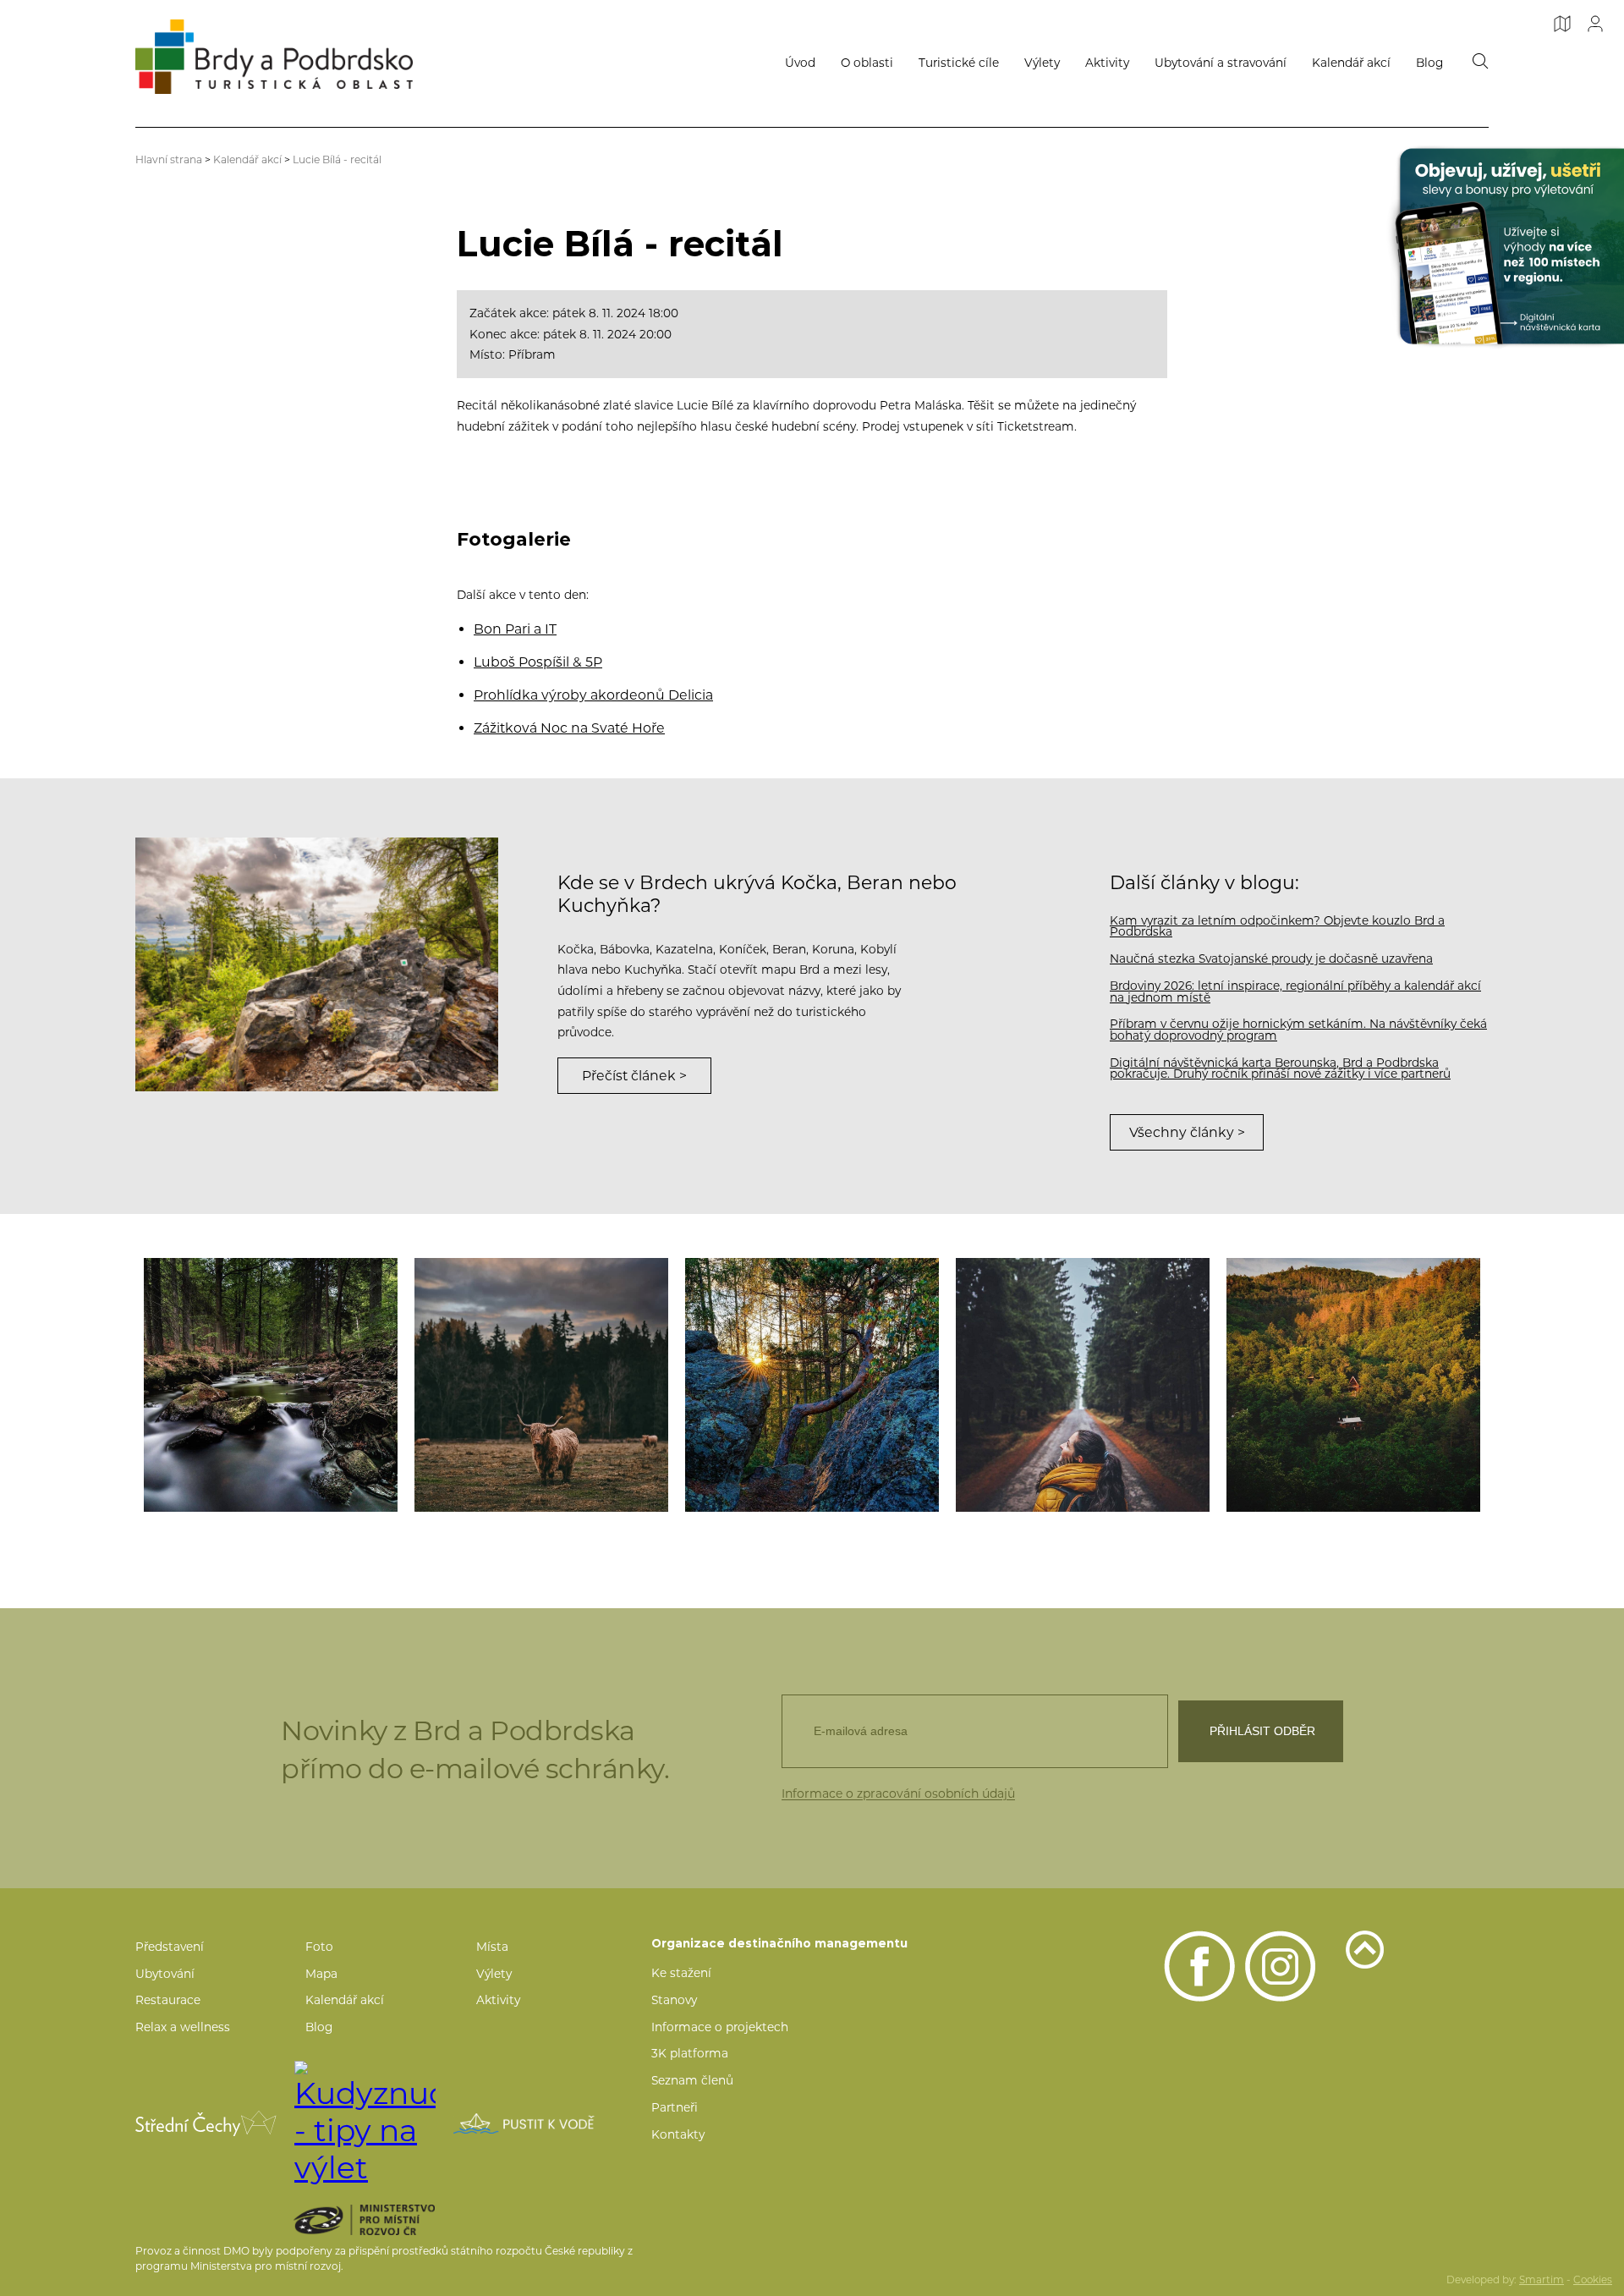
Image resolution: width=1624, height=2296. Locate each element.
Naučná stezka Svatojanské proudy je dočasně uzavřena (1271, 958)
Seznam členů (692, 2080)
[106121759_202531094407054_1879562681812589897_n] (812, 1385)
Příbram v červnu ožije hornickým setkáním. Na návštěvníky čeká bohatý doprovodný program (1298, 1030)
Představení (170, 1947)
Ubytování (165, 1974)
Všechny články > (1187, 1132)
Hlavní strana (169, 159)
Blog (1429, 63)
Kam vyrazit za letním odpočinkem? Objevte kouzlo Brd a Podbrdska (1277, 926)
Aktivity (1107, 63)
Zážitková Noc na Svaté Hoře (569, 728)
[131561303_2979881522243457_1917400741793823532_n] (541, 1385)
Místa (492, 1947)
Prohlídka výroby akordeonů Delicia (593, 695)
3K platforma (690, 2053)
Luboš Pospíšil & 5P (538, 662)
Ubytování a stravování (1221, 63)
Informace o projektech (720, 2027)
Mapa (321, 1974)
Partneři (675, 2107)
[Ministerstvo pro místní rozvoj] (394, 2220)
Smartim (1542, 2280)
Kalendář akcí (1351, 63)
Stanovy (674, 2000)
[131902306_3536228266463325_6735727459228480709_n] (1083, 1385)
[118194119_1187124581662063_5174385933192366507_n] (1353, 1385)
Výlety (1042, 63)
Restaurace (168, 2000)
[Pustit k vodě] (524, 2123)
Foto (319, 1947)
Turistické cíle (959, 63)
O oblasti (867, 63)
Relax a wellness (183, 2027)
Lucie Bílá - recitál (337, 159)
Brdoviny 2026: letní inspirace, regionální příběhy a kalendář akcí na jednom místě (1295, 991)
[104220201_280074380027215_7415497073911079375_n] (271, 1385)
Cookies (1593, 2280)
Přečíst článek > (634, 1076)
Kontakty (678, 2134)
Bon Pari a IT (515, 629)
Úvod (800, 63)
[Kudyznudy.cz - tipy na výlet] (365, 2123)
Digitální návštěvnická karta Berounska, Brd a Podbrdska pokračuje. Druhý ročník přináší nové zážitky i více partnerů (1280, 1068)
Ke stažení (681, 1973)
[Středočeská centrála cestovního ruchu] (206, 2123)
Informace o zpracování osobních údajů (898, 1793)
